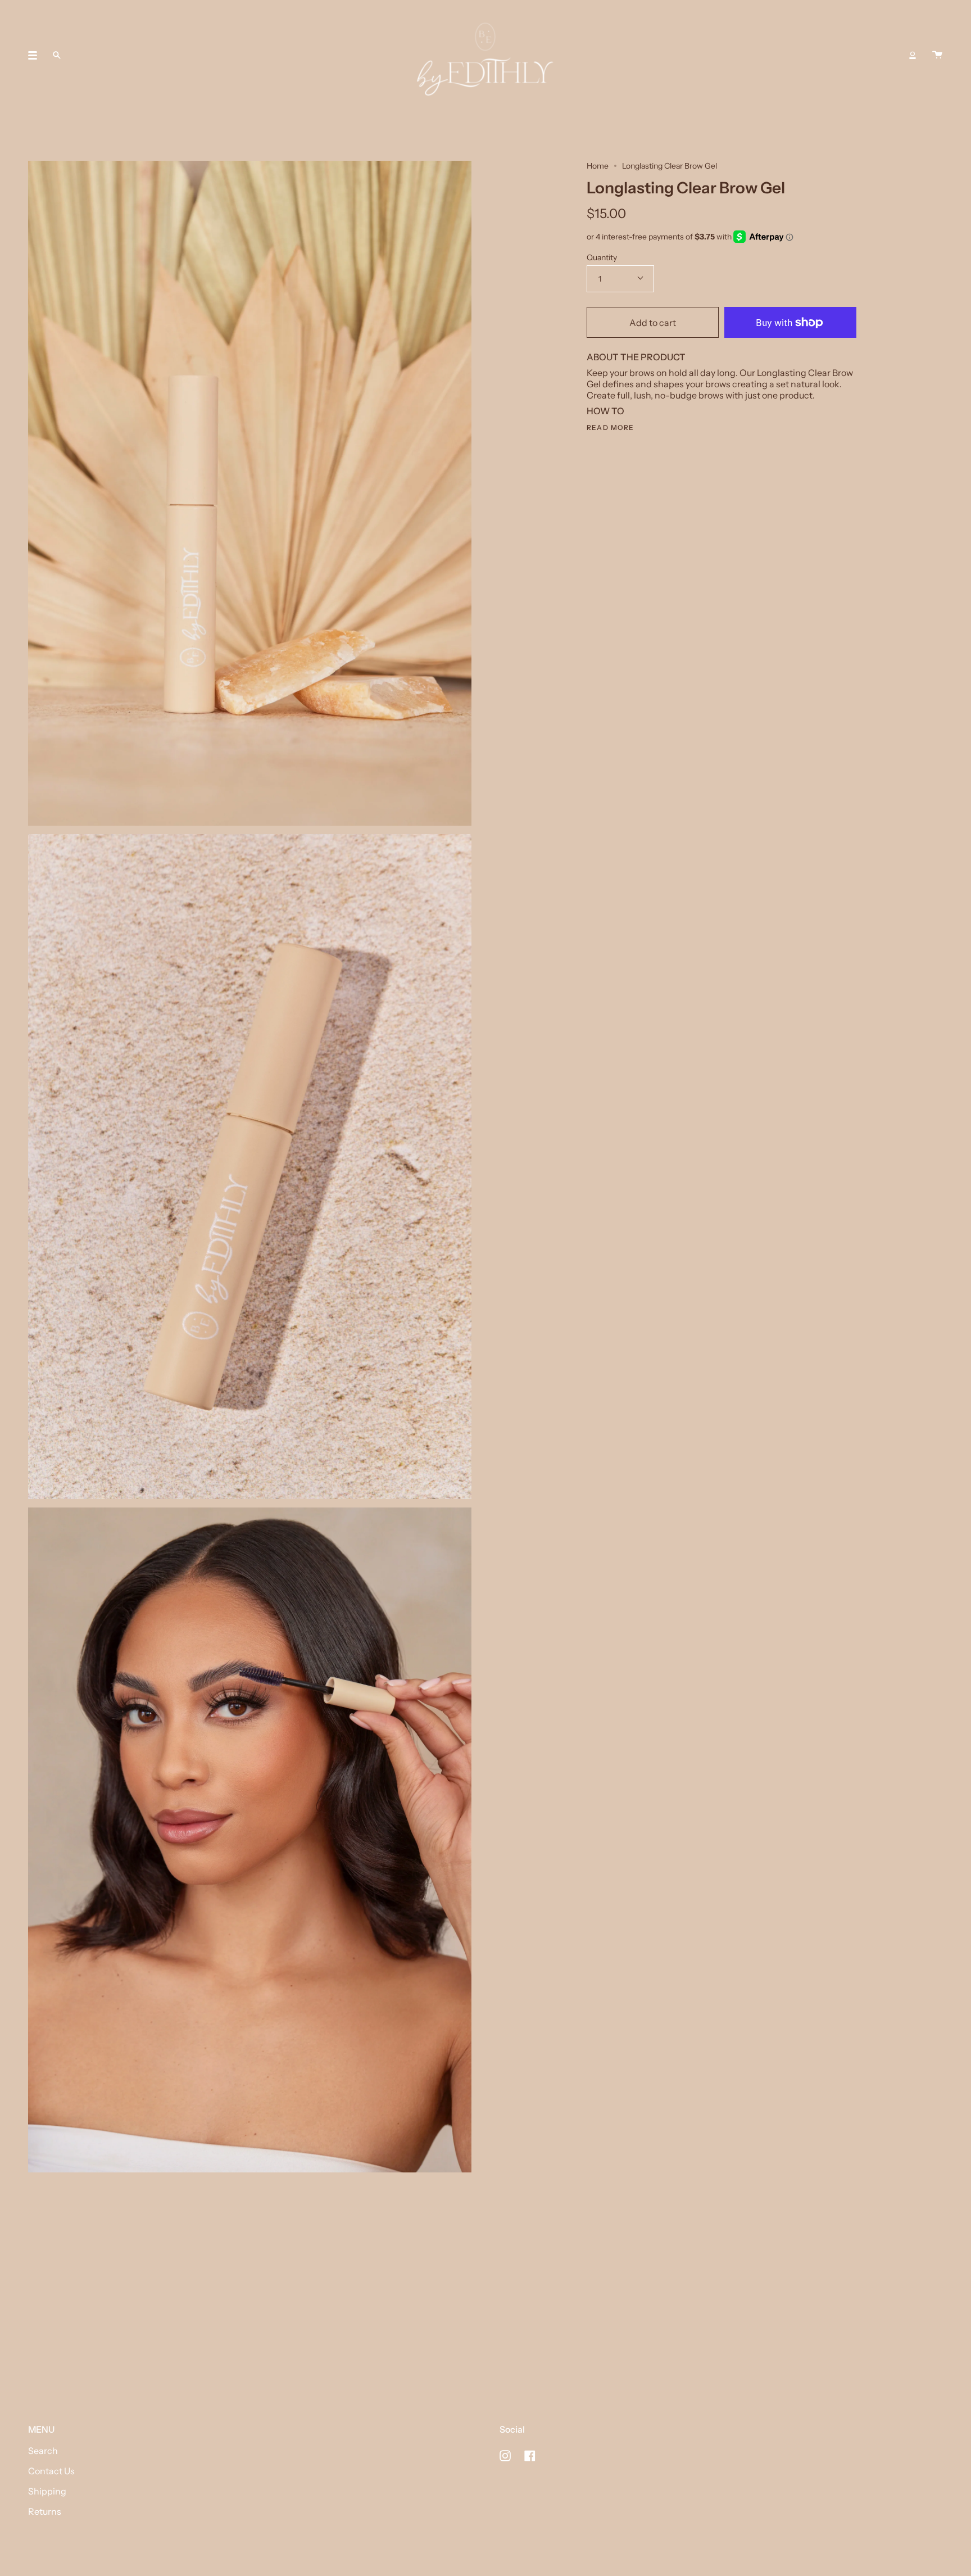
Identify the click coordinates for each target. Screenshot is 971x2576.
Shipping (47, 2491)
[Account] (913, 55)
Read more (611, 428)
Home (598, 166)
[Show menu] (37, 55)
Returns (45, 2511)
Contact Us (51, 2471)
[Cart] (937, 55)
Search (43, 2451)
